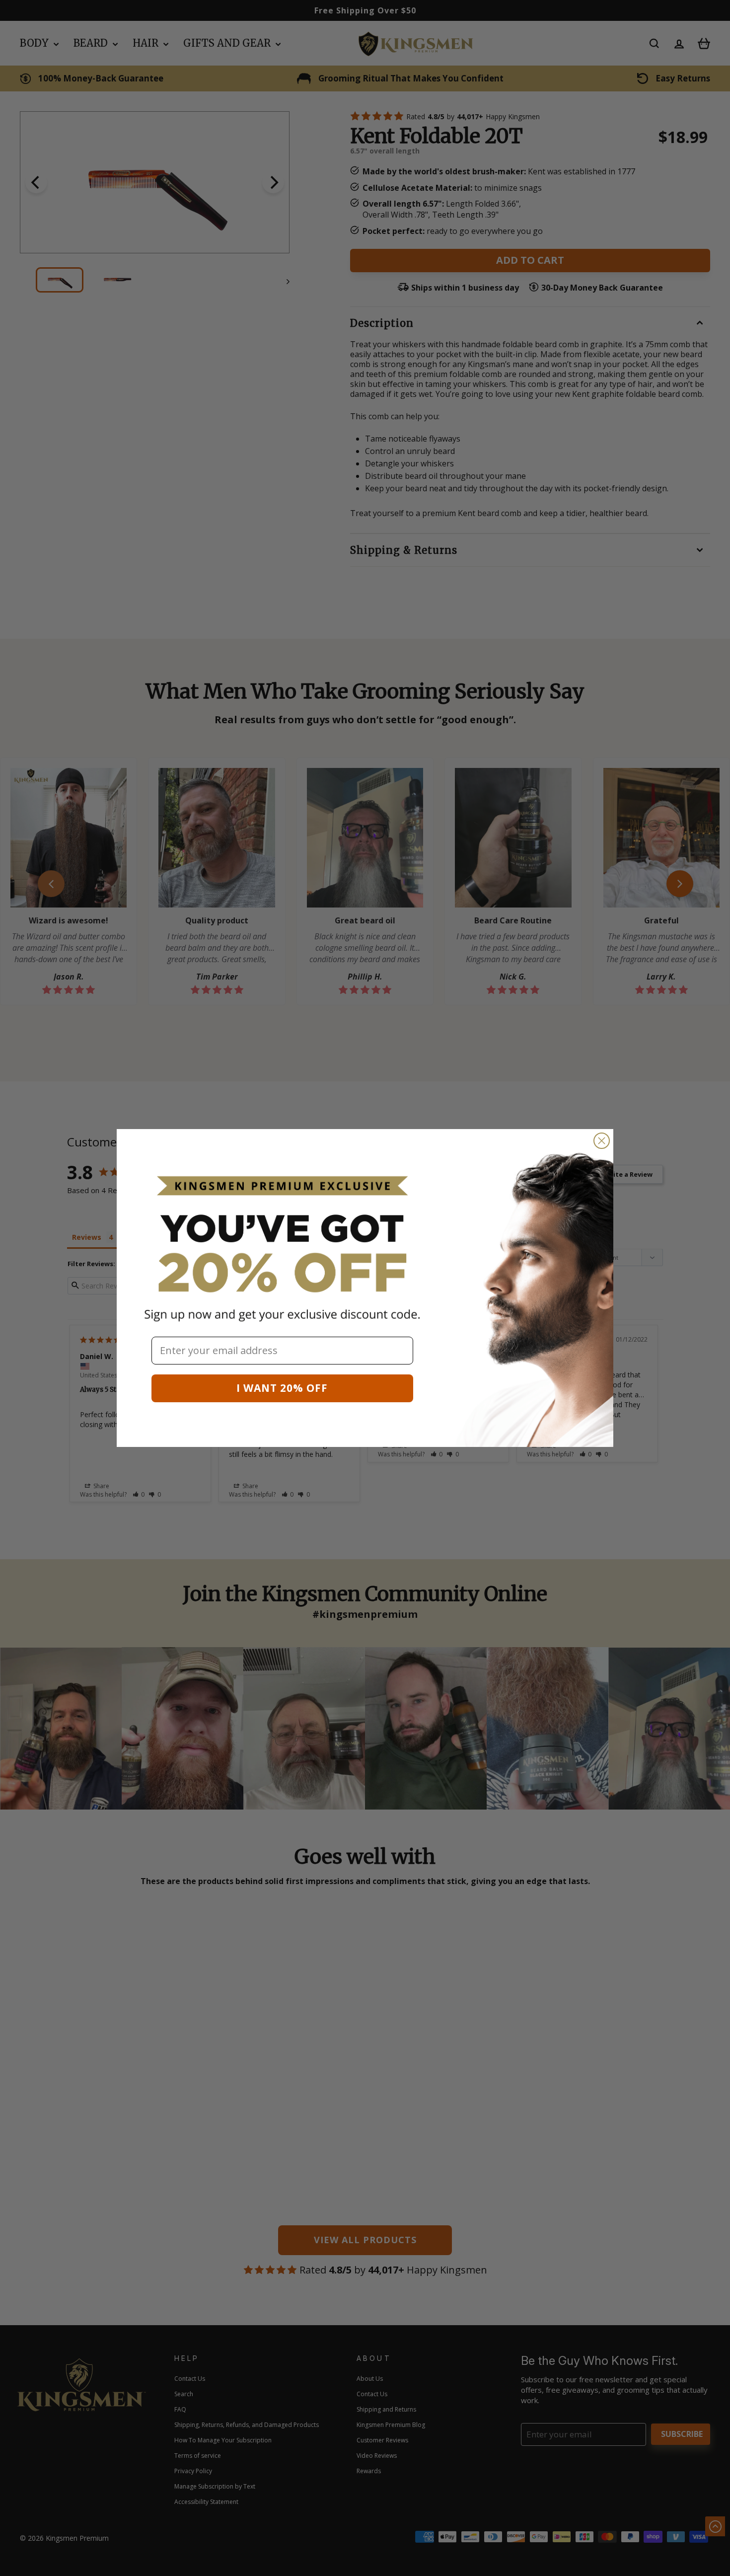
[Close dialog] (602, 1141)
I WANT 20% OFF (282, 1388)
